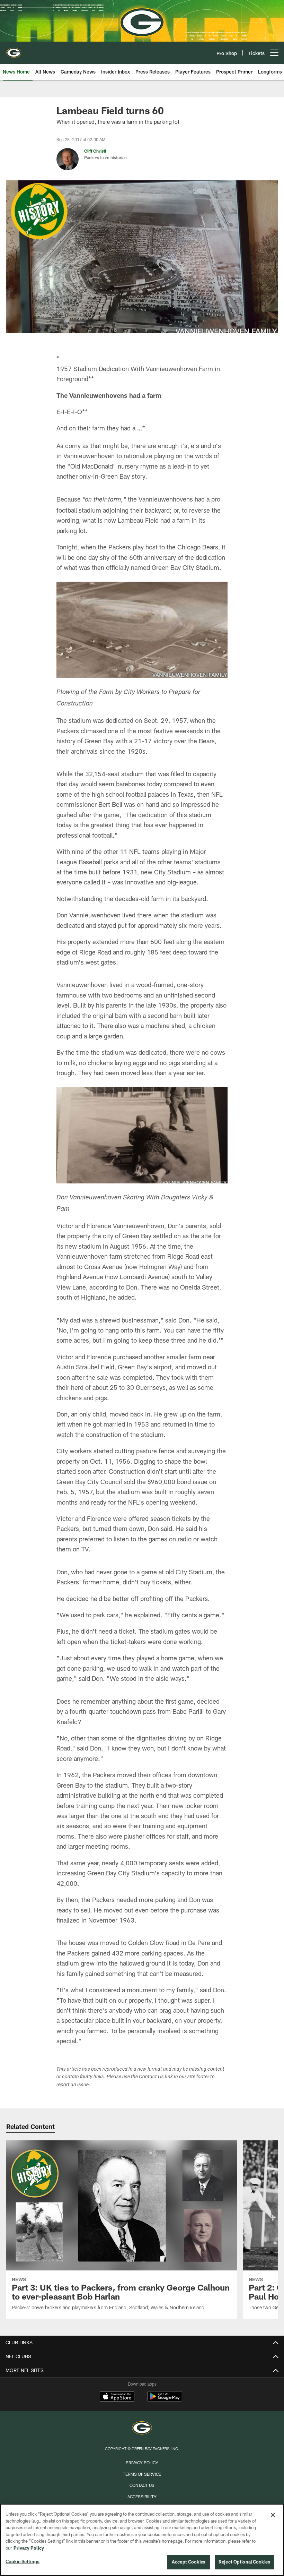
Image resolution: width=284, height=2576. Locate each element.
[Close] (273, 2515)
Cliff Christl (95, 151)
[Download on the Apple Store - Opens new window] (117, 2397)
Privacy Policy (142, 2463)
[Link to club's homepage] (14, 50)
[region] (142, 2540)
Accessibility (142, 2497)
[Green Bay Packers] (142, 2429)
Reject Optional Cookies (244, 2562)
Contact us (142, 2485)
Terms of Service (142, 2474)
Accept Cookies (189, 2562)
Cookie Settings (23, 2561)
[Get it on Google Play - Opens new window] (165, 2400)
